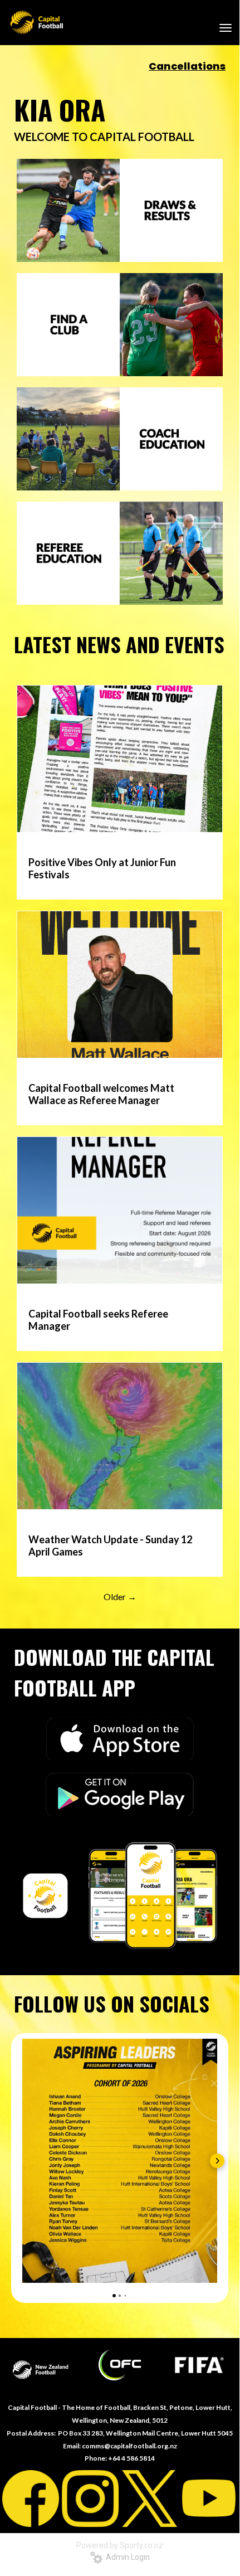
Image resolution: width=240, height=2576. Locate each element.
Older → (120, 1596)
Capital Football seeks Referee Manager (98, 1320)
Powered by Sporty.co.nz (120, 2545)
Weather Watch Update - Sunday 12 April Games (110, 1545)
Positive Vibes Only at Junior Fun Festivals (102, 868)
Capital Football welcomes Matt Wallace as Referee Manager (101, 1094)
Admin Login (126, 2557)
